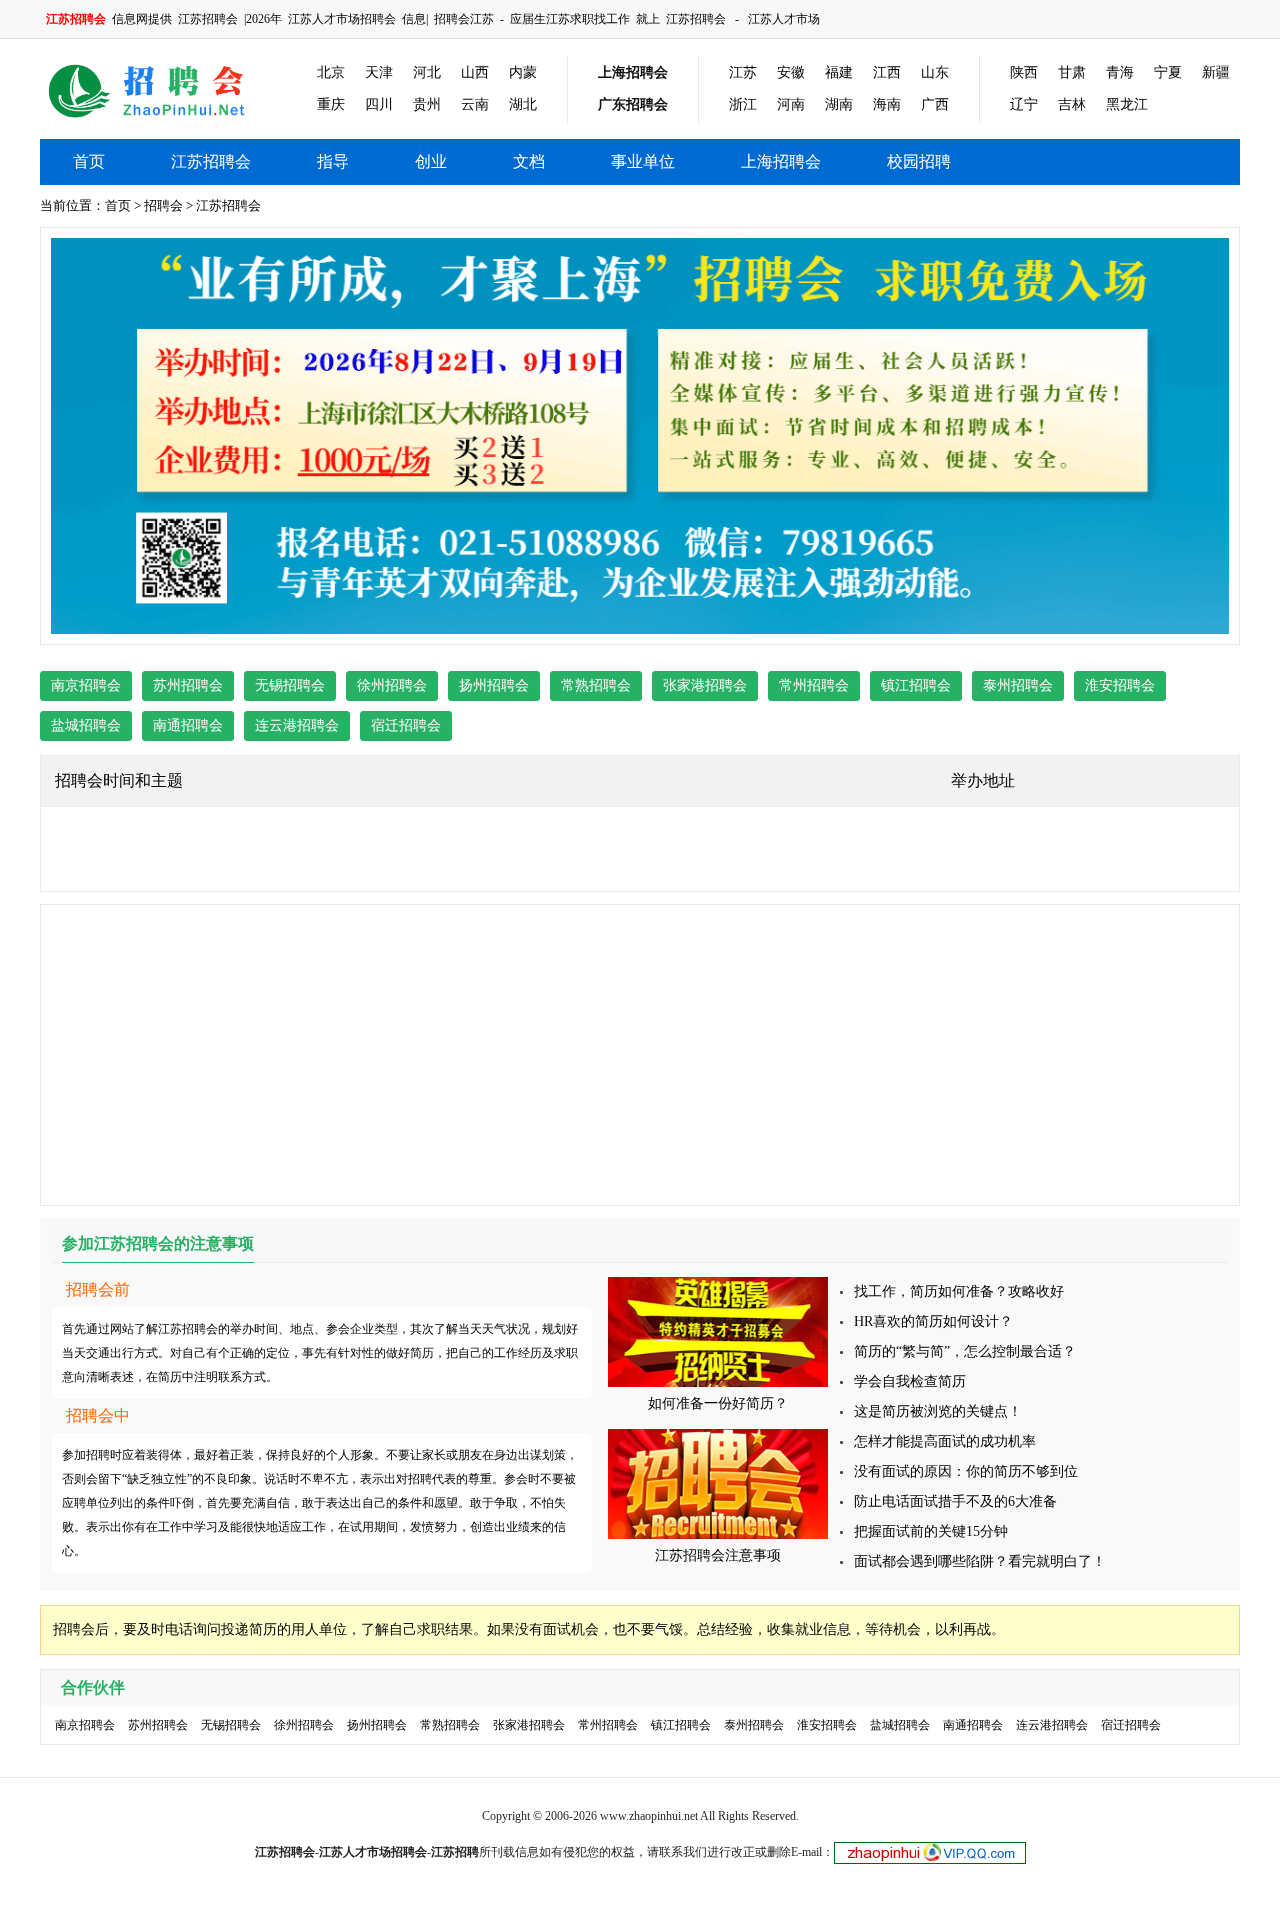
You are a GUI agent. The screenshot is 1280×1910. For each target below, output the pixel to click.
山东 (935, 72)
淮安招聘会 (1120, 685)
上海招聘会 (633, 72)
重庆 (331, 104)
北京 (331, 72)
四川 (379, 104)
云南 (475, 104)
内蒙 (523, 72)
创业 (431, 161)
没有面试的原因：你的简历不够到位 (966, 1471)
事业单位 (643, 161)
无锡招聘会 (290, 685)
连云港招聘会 (297, 725)
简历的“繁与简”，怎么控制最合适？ (965, 1351)
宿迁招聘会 (406, 725)
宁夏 (1168, 72)
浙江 (743, 104)
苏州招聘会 (188, 685)
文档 (529, 161)
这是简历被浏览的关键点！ (938, 1411)
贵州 (427, 104)
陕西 (1024, 72)
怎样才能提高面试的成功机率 (945, 1441)
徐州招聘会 (392, 685)
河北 (427, 72)
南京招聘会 (86, 685)
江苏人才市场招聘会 (342, 19)
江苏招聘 (455, 1852)
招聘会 (163, 205)
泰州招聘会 (1018, 685)
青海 (1120, 72)
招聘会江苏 (464, 19)
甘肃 (1072, 72)
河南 (791, 104)
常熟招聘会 (596, 685)
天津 (379, 72)
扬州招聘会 (494, 685)
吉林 (1072, 104)
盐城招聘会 (86, 725)
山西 (475, 72)
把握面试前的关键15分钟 (931, 1531)
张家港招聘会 (705, 685)
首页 (89, 161)
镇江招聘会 (916, 685)
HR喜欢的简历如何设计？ (933, 1321)
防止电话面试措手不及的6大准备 (955, 1501)
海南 (887, 104)
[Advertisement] (640, 1055)
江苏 (743, 72)
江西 (887, 72)
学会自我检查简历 (910, 1381)
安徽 (791, 72)
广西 (935, 104)
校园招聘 (919, 161)
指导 (333, 161)
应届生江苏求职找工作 (570, 19)
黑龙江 (1127, 104)
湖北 (523, 104)
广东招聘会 (633, 104)
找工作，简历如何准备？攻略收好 (959, 1291)
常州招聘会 (814, 685)
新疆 (1216, 72)
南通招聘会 (188, 725)
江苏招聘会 (208, 19)
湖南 (839, 104)
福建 (839, 72)
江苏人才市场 (784, 19)
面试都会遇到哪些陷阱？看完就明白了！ (980, 1561)
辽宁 (1024, 104)
